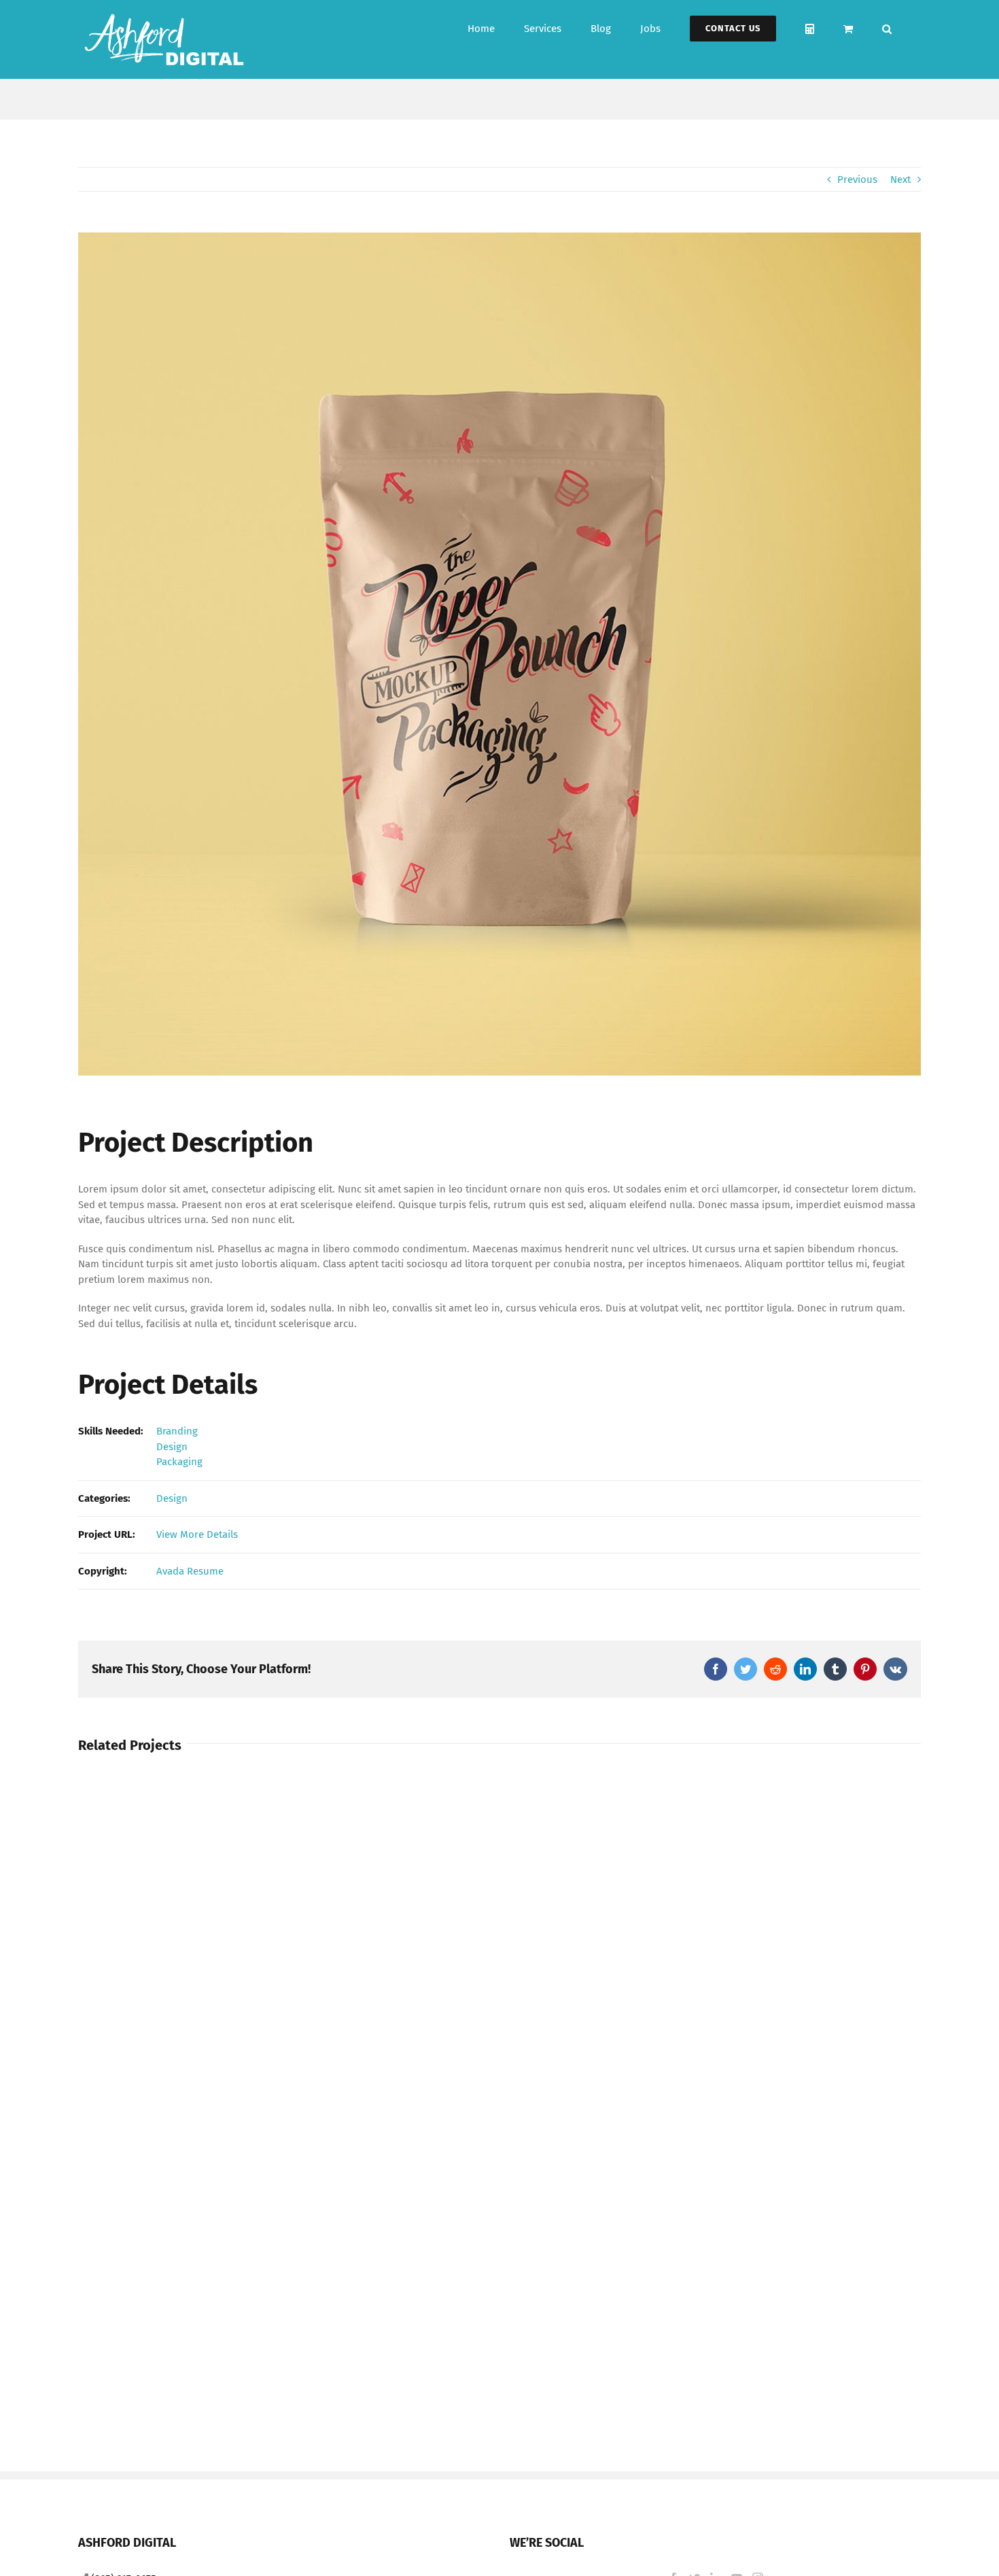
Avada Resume (190, 1571)
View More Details (197, 1534)
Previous (857, 179)
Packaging (179, 1462)
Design (172, 1447)
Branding (177, 1431)
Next (900, 179)
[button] (887, 29)
